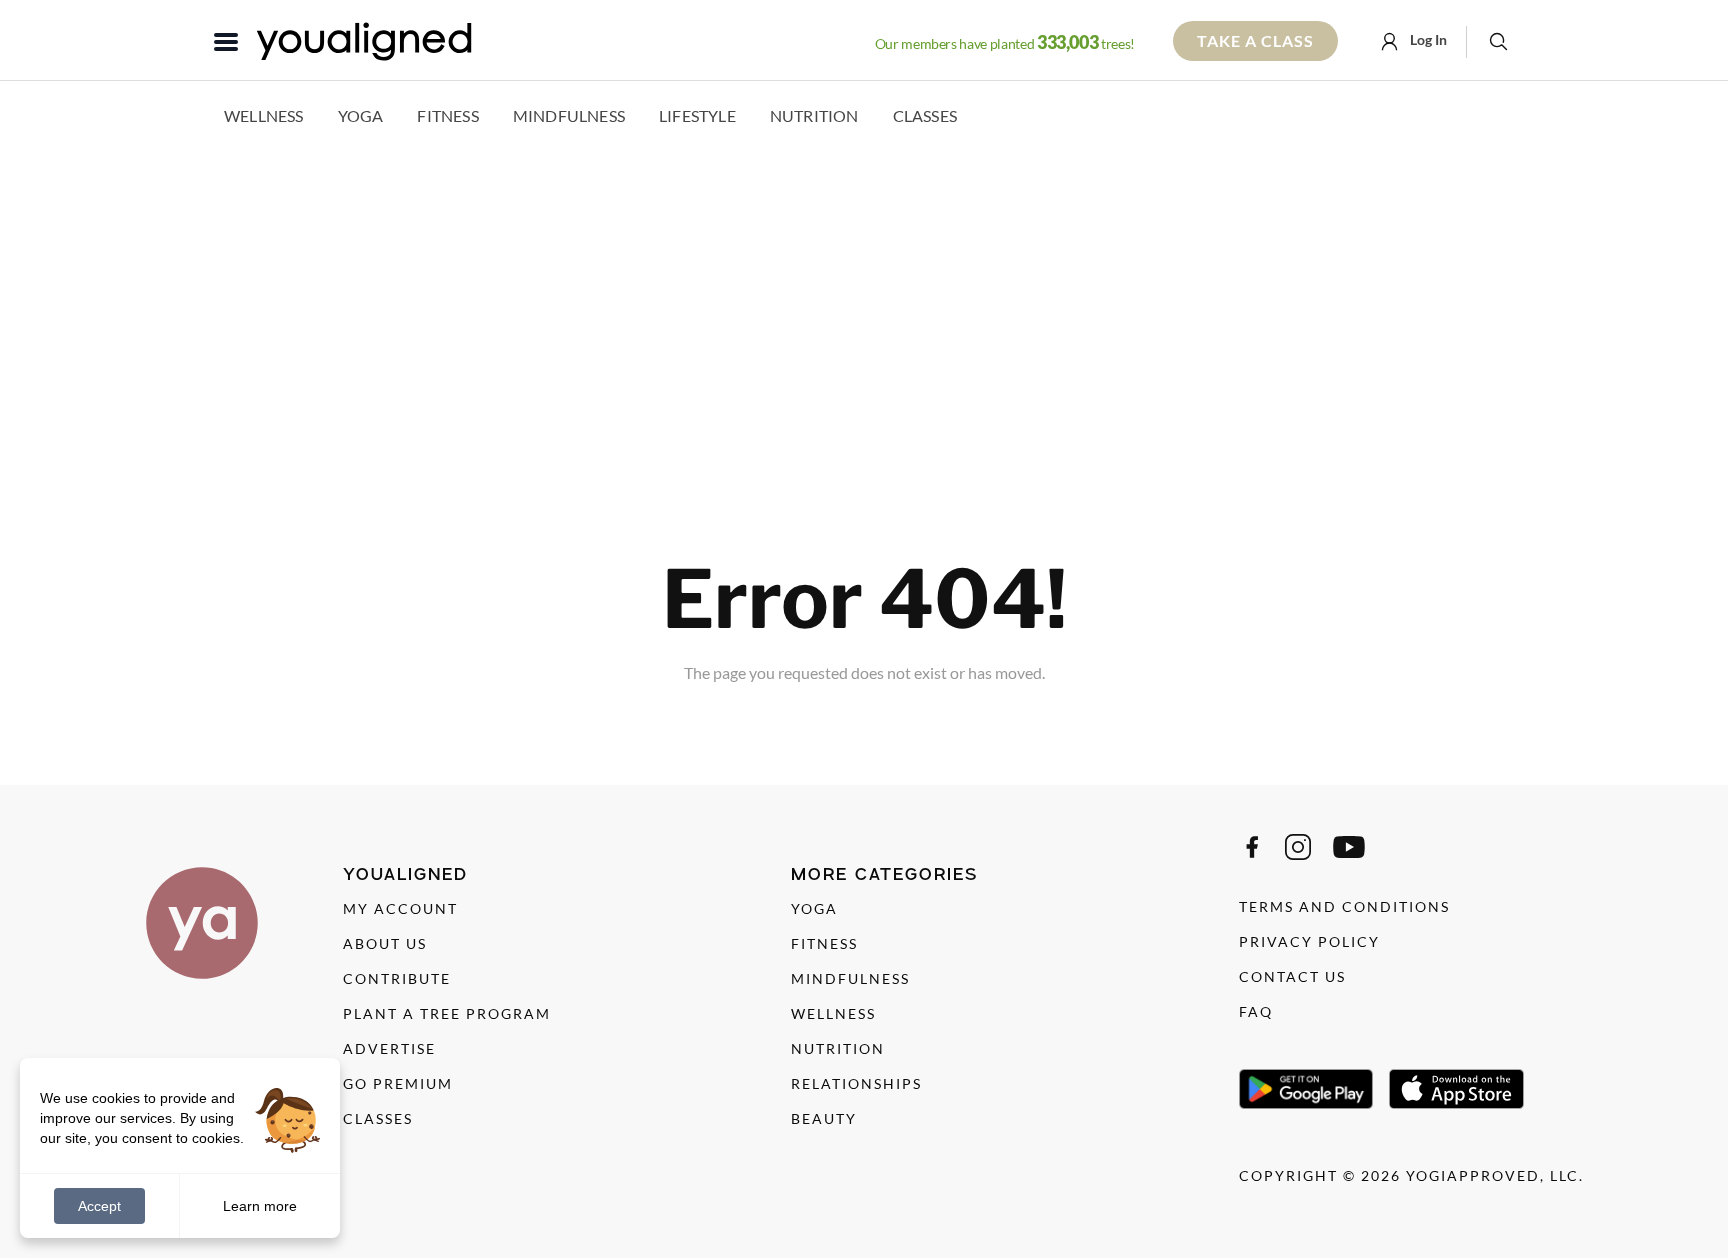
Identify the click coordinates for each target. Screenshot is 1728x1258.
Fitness (447, 115)
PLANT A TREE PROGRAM (447, 1013)
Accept (99, 1206)
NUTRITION (838, 1048)
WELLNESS (833, 1013)
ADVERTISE (389, 1048)
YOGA (814, 908)
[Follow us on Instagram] (1298, 847)
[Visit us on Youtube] (1349, 847)
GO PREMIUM (398, 1083)
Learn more (260, 1205)
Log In (1427, 39)
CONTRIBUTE (397, 978)
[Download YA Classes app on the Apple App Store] (1456, 1089)
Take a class (1255, 40)
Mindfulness (569, 115)
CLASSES (378, 1118)
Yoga (361, 115)
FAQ (1256, 1011)
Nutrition (814, 115)
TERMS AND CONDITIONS (1344, 906)
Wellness (264, 115)
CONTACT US (1292, 976)
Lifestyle (697, 115)
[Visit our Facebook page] (1252, 847)
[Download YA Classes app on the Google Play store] (1306, 1089)
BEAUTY (824, 1118)
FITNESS (824, 943)
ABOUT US (385, 943)
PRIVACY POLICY (1309, 941)
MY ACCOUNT (400, 908)
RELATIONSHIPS (856, 1083)
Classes (925, 115)
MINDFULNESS (850, 978)
